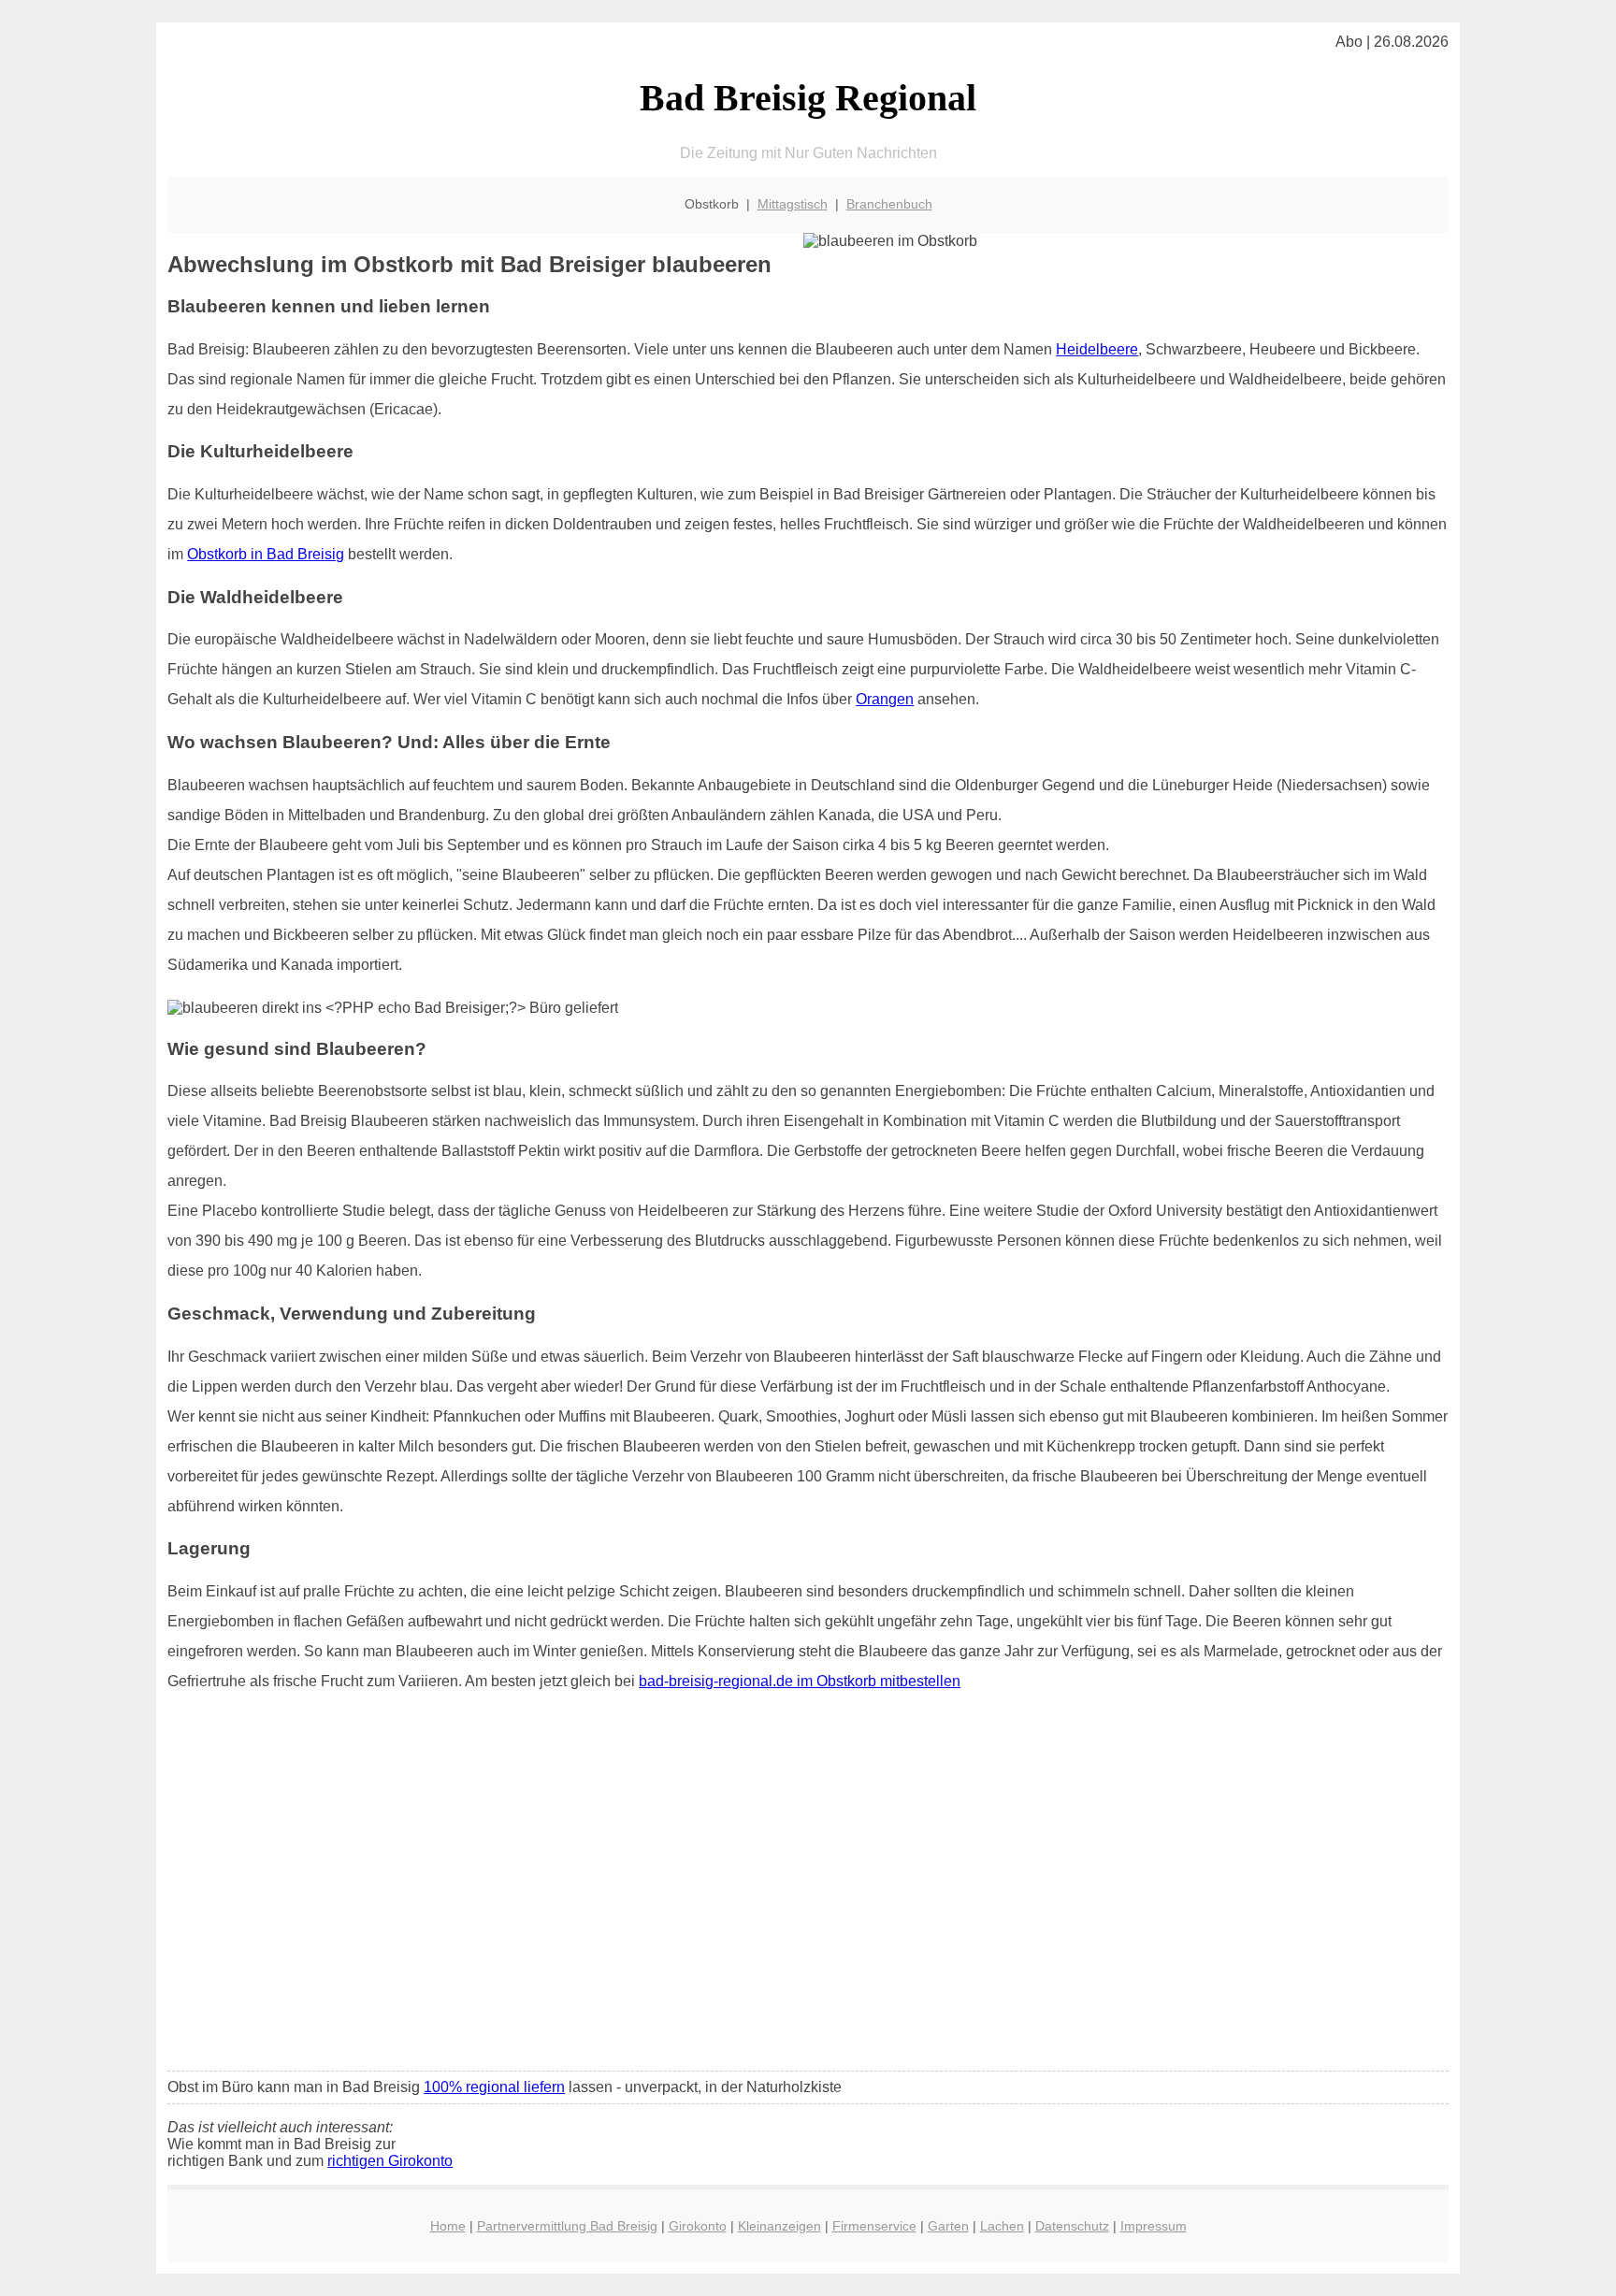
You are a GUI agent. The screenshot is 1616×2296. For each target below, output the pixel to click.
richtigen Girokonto (390, 2161)
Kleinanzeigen (779, 2226)
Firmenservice (874, 2226)
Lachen (1002, 2226)
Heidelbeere (1097, 349)
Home (448, 2226)
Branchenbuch (889, 204)
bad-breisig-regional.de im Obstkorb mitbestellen (800, 1681)
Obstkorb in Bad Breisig (266, 554)
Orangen (885, 699)
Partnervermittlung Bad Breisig (567, 2226)
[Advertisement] (808, 1917)
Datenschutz (1072, 2226)
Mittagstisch (793, 204)
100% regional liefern (494, 2087)
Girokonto (698, 2226)
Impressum (1154, 2226)
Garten (948, 2226)
